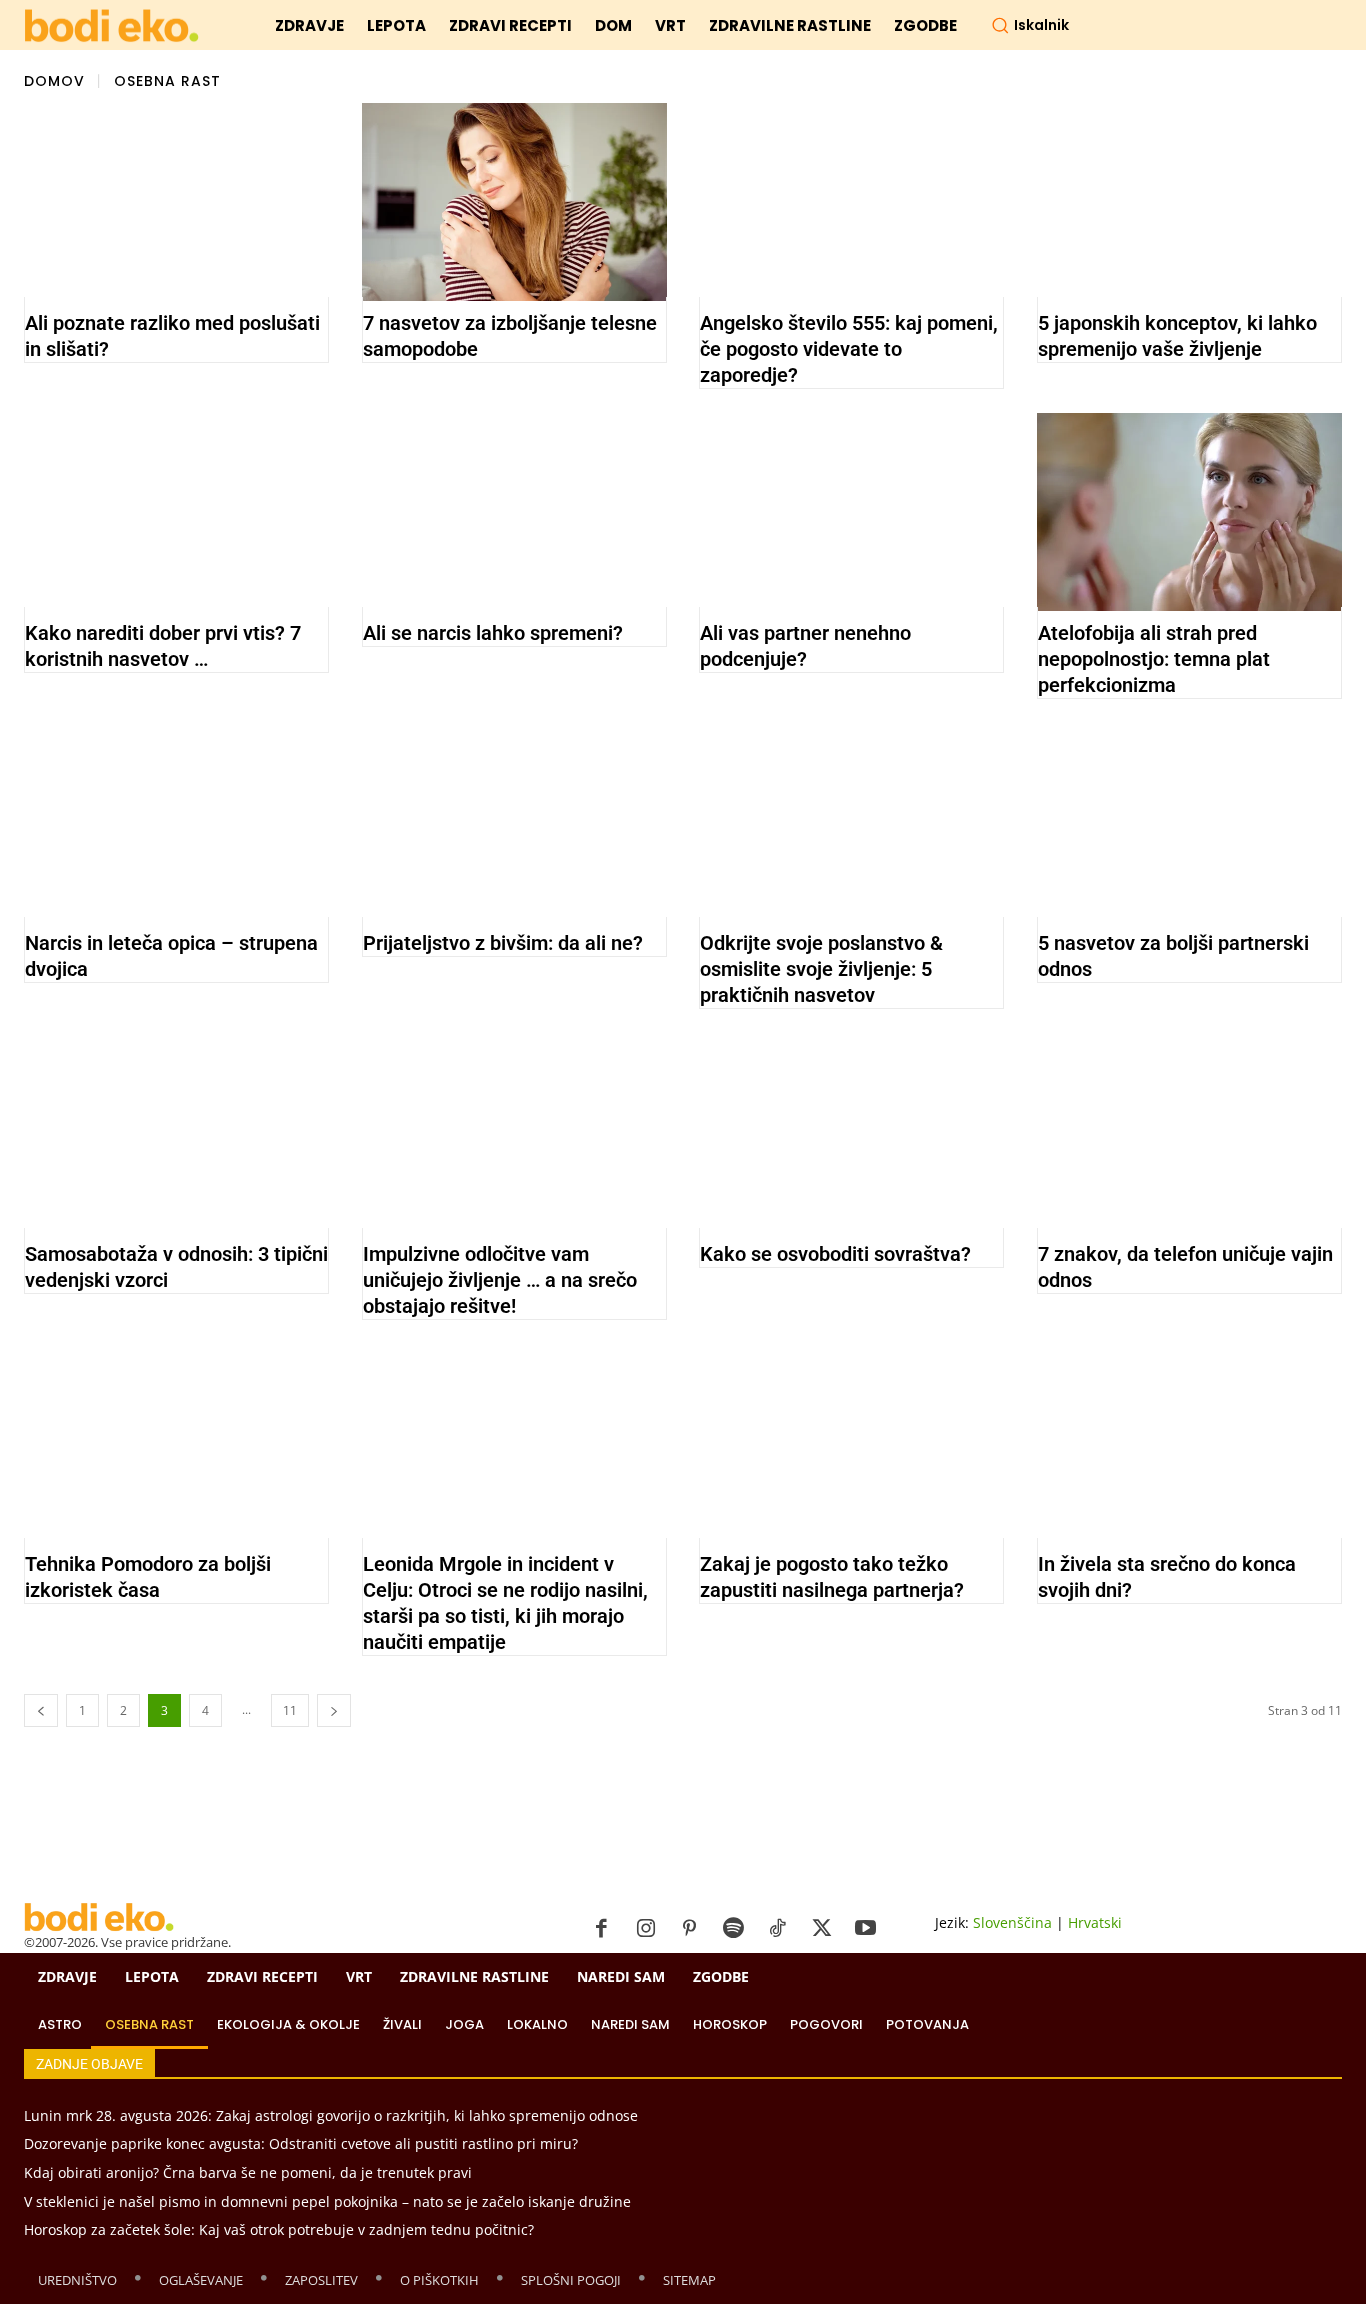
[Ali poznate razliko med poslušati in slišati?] (176, 202)
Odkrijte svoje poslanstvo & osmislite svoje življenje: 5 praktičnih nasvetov (821, 969)
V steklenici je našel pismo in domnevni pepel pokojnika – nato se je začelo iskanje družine (327, 2201)
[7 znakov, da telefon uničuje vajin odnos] (1189, 1132)
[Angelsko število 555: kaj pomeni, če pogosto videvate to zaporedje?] (851, 202)
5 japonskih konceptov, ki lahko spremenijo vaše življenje (1177, 336)
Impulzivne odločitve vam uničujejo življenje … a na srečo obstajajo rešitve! (500, 1280)
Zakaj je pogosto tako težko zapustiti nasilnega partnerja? (832, 1577)
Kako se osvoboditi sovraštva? (835, 1254)
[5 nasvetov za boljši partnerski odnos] (1189, 822)
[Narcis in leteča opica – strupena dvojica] (176, 822)
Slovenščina (1012, 1922)
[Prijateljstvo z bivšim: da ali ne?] (514, 822)
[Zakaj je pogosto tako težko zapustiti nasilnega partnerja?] (851, 1443)
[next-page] (334, 1710)
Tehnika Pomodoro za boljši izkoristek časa (148, 1577)
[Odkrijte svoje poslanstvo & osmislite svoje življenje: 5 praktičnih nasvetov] (851, 822)
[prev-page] (41, 1710)
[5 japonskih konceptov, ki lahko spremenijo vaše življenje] (1189, 202)
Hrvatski (1095, 1922)
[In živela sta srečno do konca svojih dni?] (1189, 1443)
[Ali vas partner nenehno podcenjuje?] (851, 512)
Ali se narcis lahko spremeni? (493, 633)
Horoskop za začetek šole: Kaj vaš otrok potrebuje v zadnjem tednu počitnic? (279, 2229)
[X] (822, 1929)
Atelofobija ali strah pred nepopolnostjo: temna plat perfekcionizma (1154, 659)
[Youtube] (866, 1929)
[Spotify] (734, 1929)
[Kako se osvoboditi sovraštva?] (851, 1132)
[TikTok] (778, 1929)
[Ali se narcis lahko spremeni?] (514, 512)
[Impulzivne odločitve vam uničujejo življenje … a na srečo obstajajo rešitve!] (514, 1132)
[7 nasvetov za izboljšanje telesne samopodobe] (514, 202)
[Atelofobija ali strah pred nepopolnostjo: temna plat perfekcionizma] (1189, 512)
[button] (1030, 25)
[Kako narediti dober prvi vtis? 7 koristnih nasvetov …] (176, 512)
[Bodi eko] (111, 26)
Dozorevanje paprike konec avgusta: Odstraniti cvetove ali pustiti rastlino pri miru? (301, 2143)
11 (290, 1710)
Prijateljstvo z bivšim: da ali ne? (503, 943)
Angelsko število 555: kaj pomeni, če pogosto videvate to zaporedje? (849, 349)
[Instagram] (646, 1929)
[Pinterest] (690, 1929)
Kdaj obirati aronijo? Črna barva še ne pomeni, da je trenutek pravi (248, 2172)
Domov (54, 80)
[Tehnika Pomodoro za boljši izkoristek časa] (176, 1443)
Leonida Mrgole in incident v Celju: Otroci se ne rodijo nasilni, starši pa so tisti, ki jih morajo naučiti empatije (505, 1603)
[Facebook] (602, 1929)
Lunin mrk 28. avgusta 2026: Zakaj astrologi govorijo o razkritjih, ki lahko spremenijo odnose (331, 2115)
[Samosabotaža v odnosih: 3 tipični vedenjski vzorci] (176, 1132)
